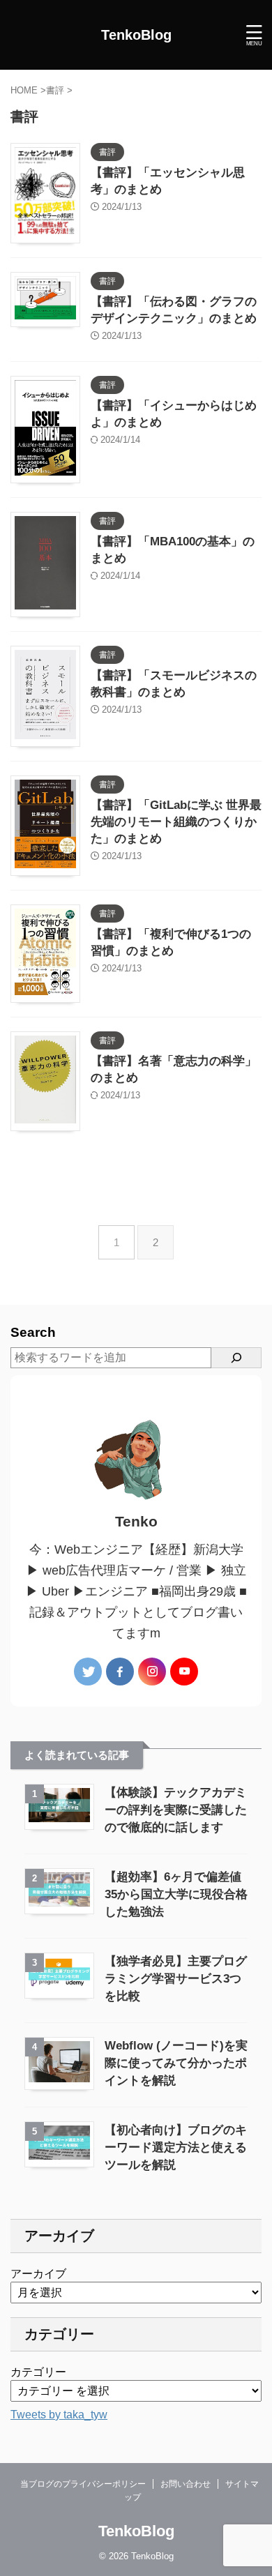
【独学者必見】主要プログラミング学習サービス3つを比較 (176, 1979)
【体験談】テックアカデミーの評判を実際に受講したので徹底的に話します (176, 1810)
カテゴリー (38, 2372)
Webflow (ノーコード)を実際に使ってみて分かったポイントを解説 (176, 2063)
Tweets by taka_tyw (59, 2415)
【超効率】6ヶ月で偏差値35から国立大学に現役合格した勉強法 (176, 1894)
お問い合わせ (186, 2484)
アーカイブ (38, 2274)
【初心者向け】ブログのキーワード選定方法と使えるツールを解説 (176, 2147)
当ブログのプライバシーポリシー (83, 2484)
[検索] (236, 1358)
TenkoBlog (136, 35)
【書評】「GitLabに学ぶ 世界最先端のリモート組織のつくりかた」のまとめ (176, 822)
